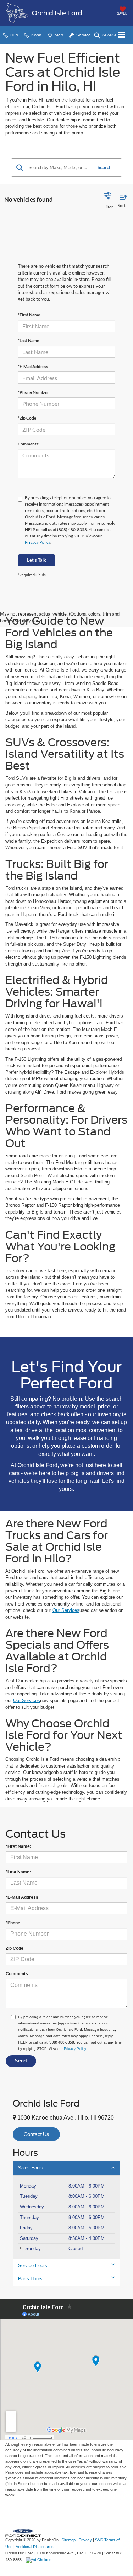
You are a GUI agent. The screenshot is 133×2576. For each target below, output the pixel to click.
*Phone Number (33, 392)
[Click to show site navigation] (122, 35)
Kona (36, 35)
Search (104, 167)
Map (58, 35)
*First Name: (18, 1846)
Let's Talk (37, 560)
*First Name (29, 315)
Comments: (29, 444)
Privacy (85, 2540)
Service (83, 35)
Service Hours (33, 2266)
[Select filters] (108, 200)
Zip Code (15, 1948)
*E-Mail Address (33, 366)
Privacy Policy (38, 542)
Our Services (66, 1610)
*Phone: (14, 1923)
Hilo (14, 35)
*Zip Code (27, 418)
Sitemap (69, 2540)
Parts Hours (30, 2279)
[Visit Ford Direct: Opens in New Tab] (40, 2560)
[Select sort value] (122, 200)
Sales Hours (31, 2168)
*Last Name (28, 341)
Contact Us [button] (36, 2134)
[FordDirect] (23, 2533)
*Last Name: (18, 1872)
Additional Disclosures (35, 2547)
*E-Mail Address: (23, 1897)
